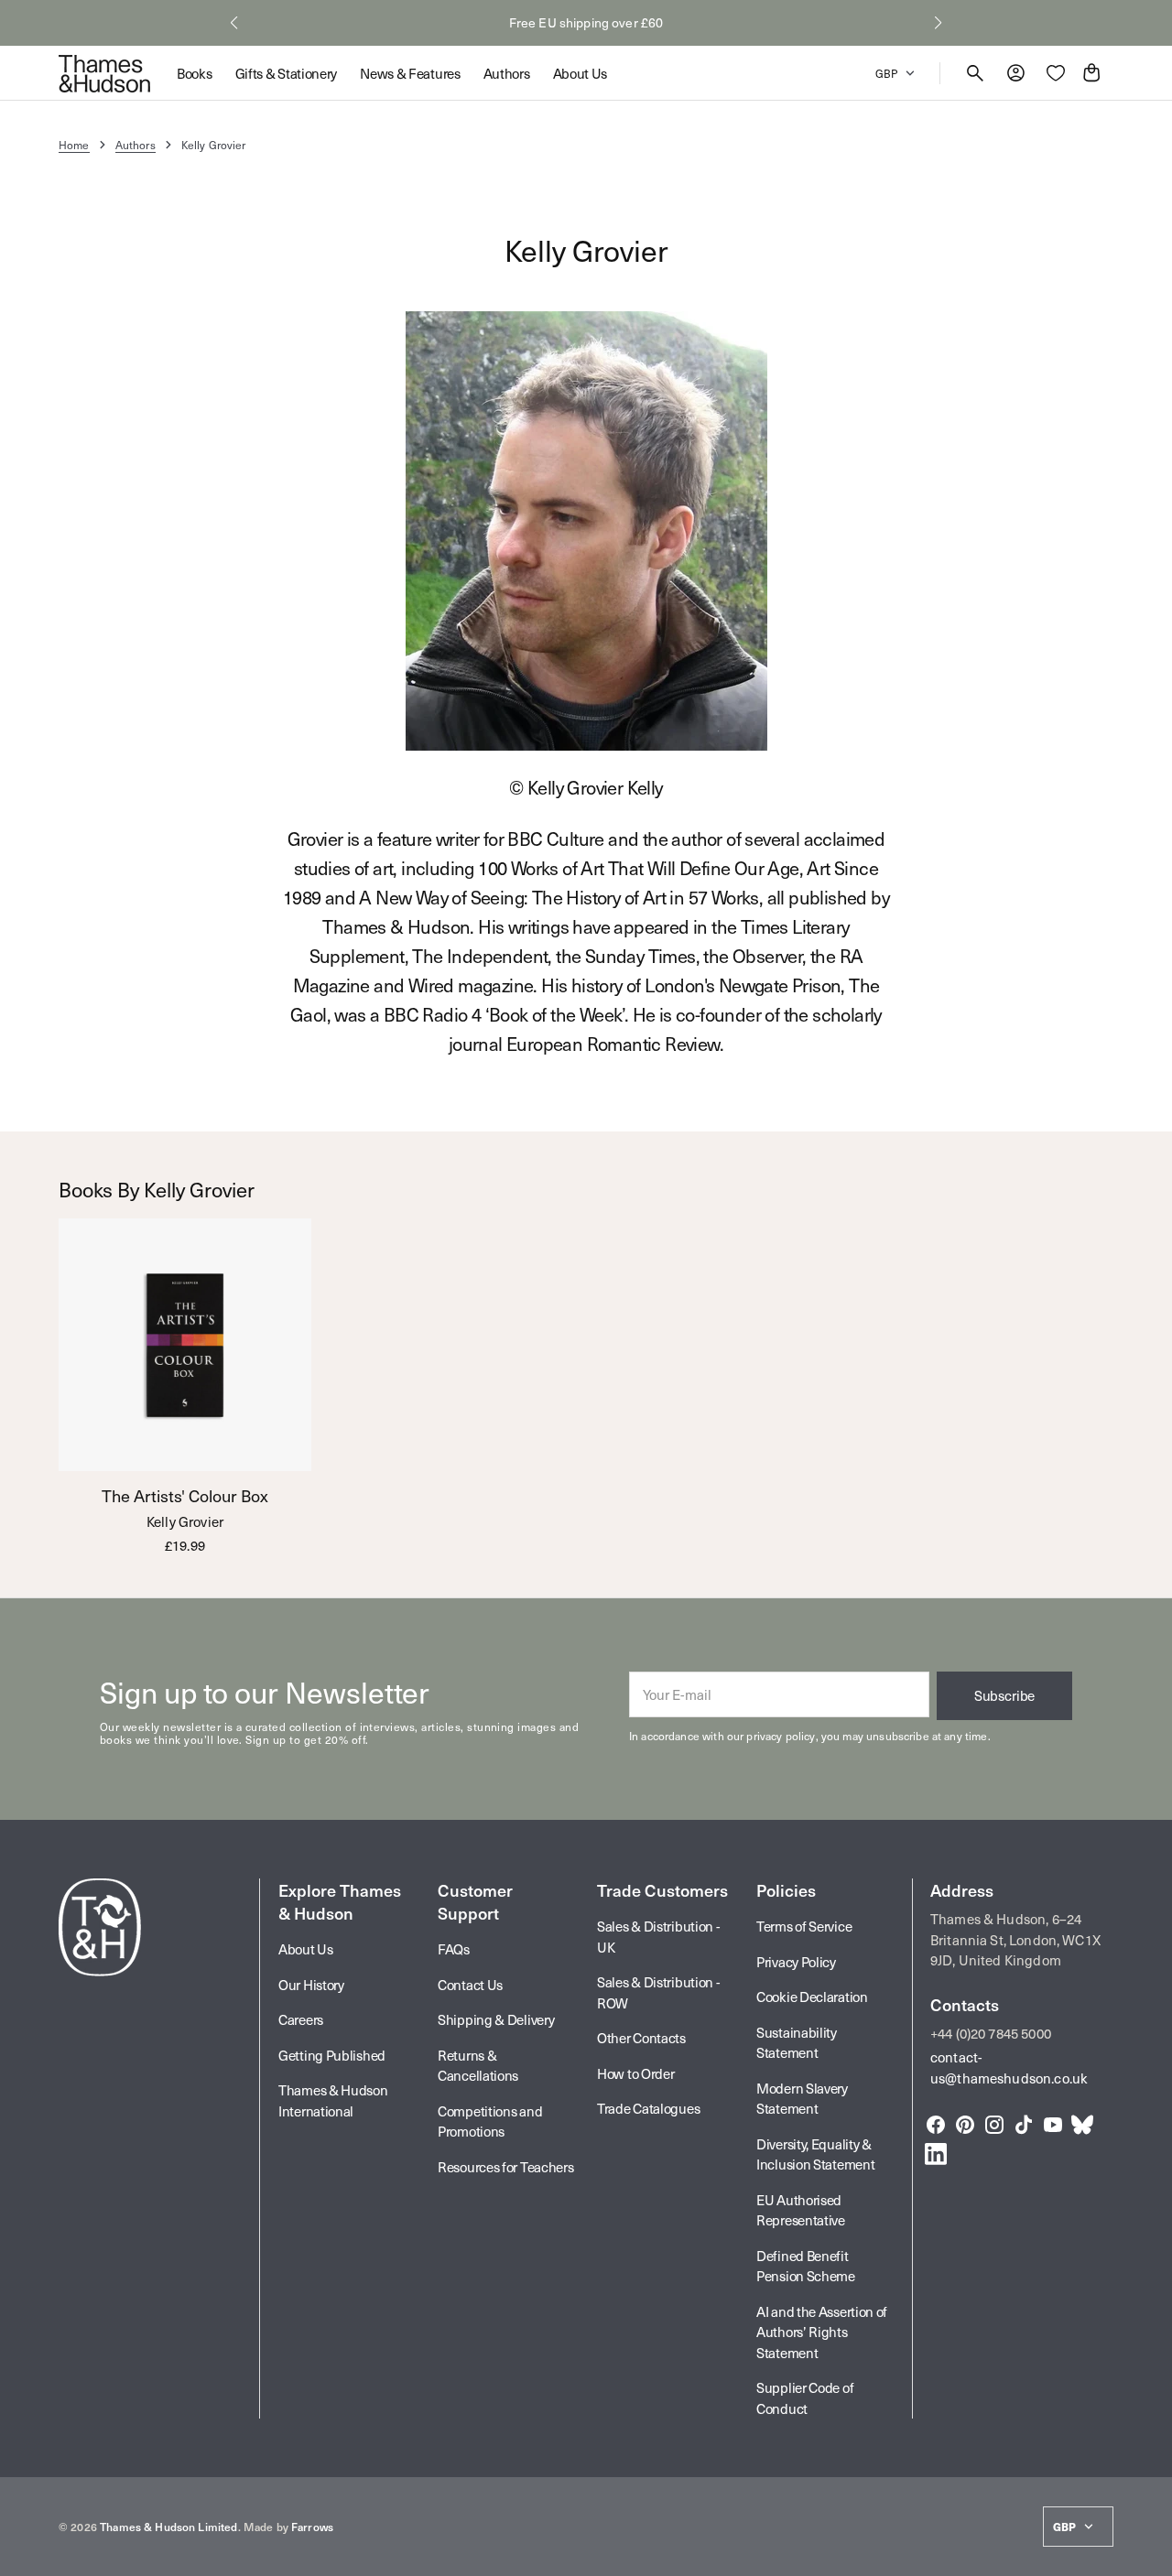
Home (74, 145)
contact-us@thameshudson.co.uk (1009, 2067)
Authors (136, 145)
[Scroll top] (1150, 2554)
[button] (234, 23)
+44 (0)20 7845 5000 (991, 2033)
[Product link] (185, 1386)
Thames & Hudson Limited (168, 2527)
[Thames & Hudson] (104, 73)
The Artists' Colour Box (185, 1496)
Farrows (312, 2527)
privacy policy (781, 1736)
